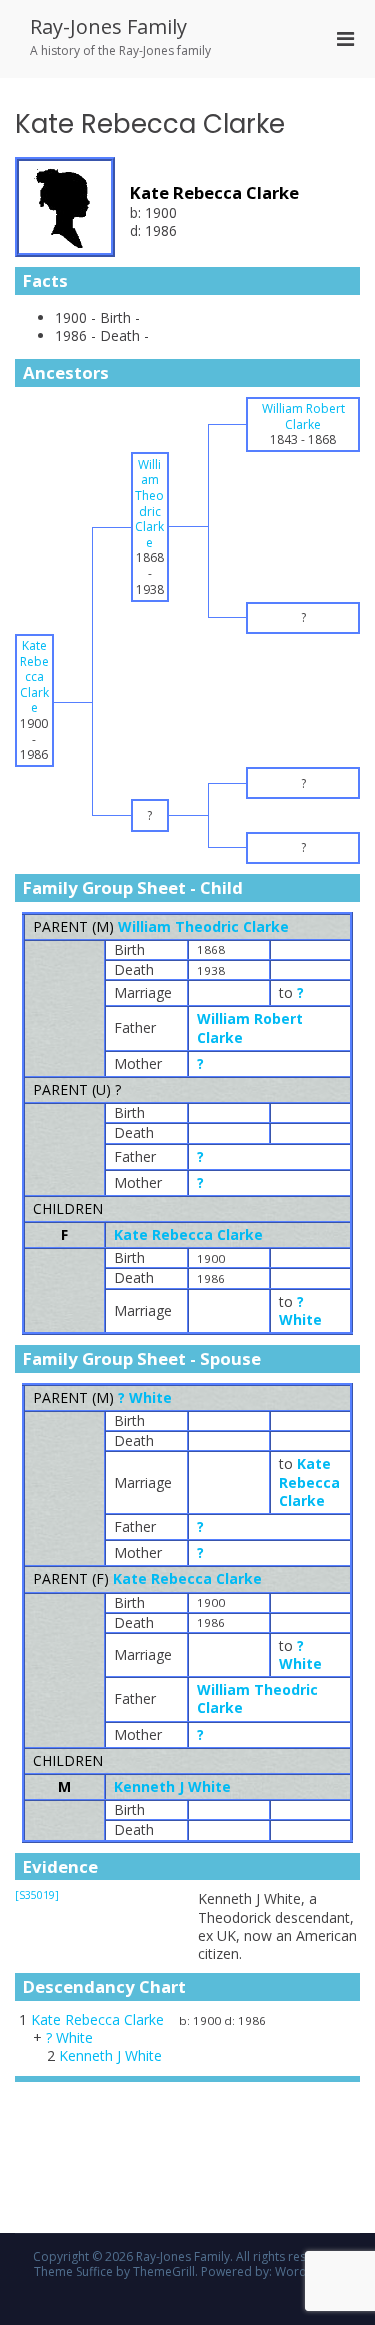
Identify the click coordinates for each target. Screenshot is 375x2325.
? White (145, 1397)
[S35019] (37, 1895)
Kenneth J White (172, 1786)
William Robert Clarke (250, 1027)
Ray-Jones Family (108, 26)
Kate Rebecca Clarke (188, 1234)
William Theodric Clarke (203, 926)
